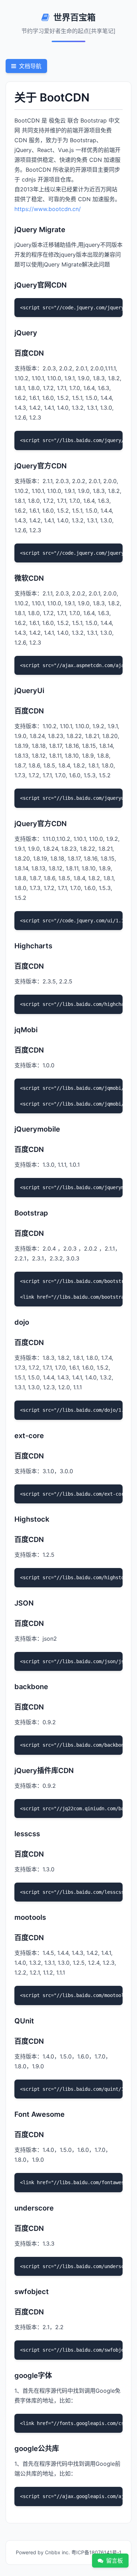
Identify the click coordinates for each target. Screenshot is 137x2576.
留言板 (115, 2561)
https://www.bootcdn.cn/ (48, 209)
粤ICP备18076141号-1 (96, 2552)
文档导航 (30, 66)
